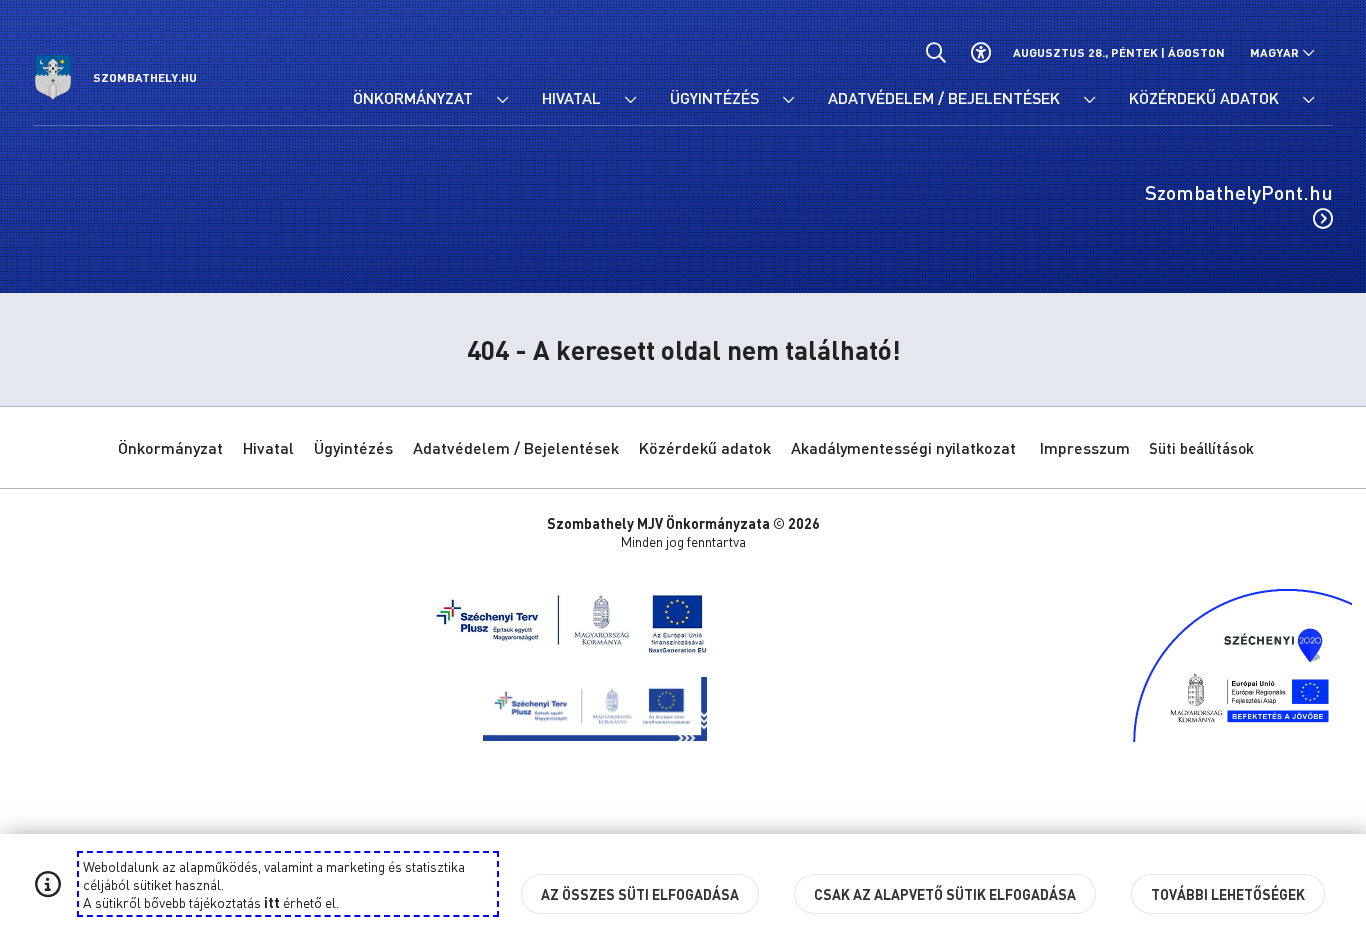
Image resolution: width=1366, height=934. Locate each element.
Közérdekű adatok (705, 447)
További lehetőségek (1228, 894)
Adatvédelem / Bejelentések (516, 447)
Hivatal (268, 447)
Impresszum (1085, 447)
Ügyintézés (353, 447)
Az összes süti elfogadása (640, 894)
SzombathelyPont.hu (1239, 192)
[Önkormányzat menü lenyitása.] (502, 100)
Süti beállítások (1201, 448)
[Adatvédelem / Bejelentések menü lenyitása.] (1089, 100)
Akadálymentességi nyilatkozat (903, 447)
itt (272, 902)
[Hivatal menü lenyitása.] (630, 100)
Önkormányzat (170, 447)
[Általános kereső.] (935, 52)
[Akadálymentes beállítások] (980, 52)
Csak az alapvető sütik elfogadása (945, 894)
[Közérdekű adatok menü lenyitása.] (1308, 100)
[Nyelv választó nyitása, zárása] (1282, 52)
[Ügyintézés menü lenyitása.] (788, 100)
